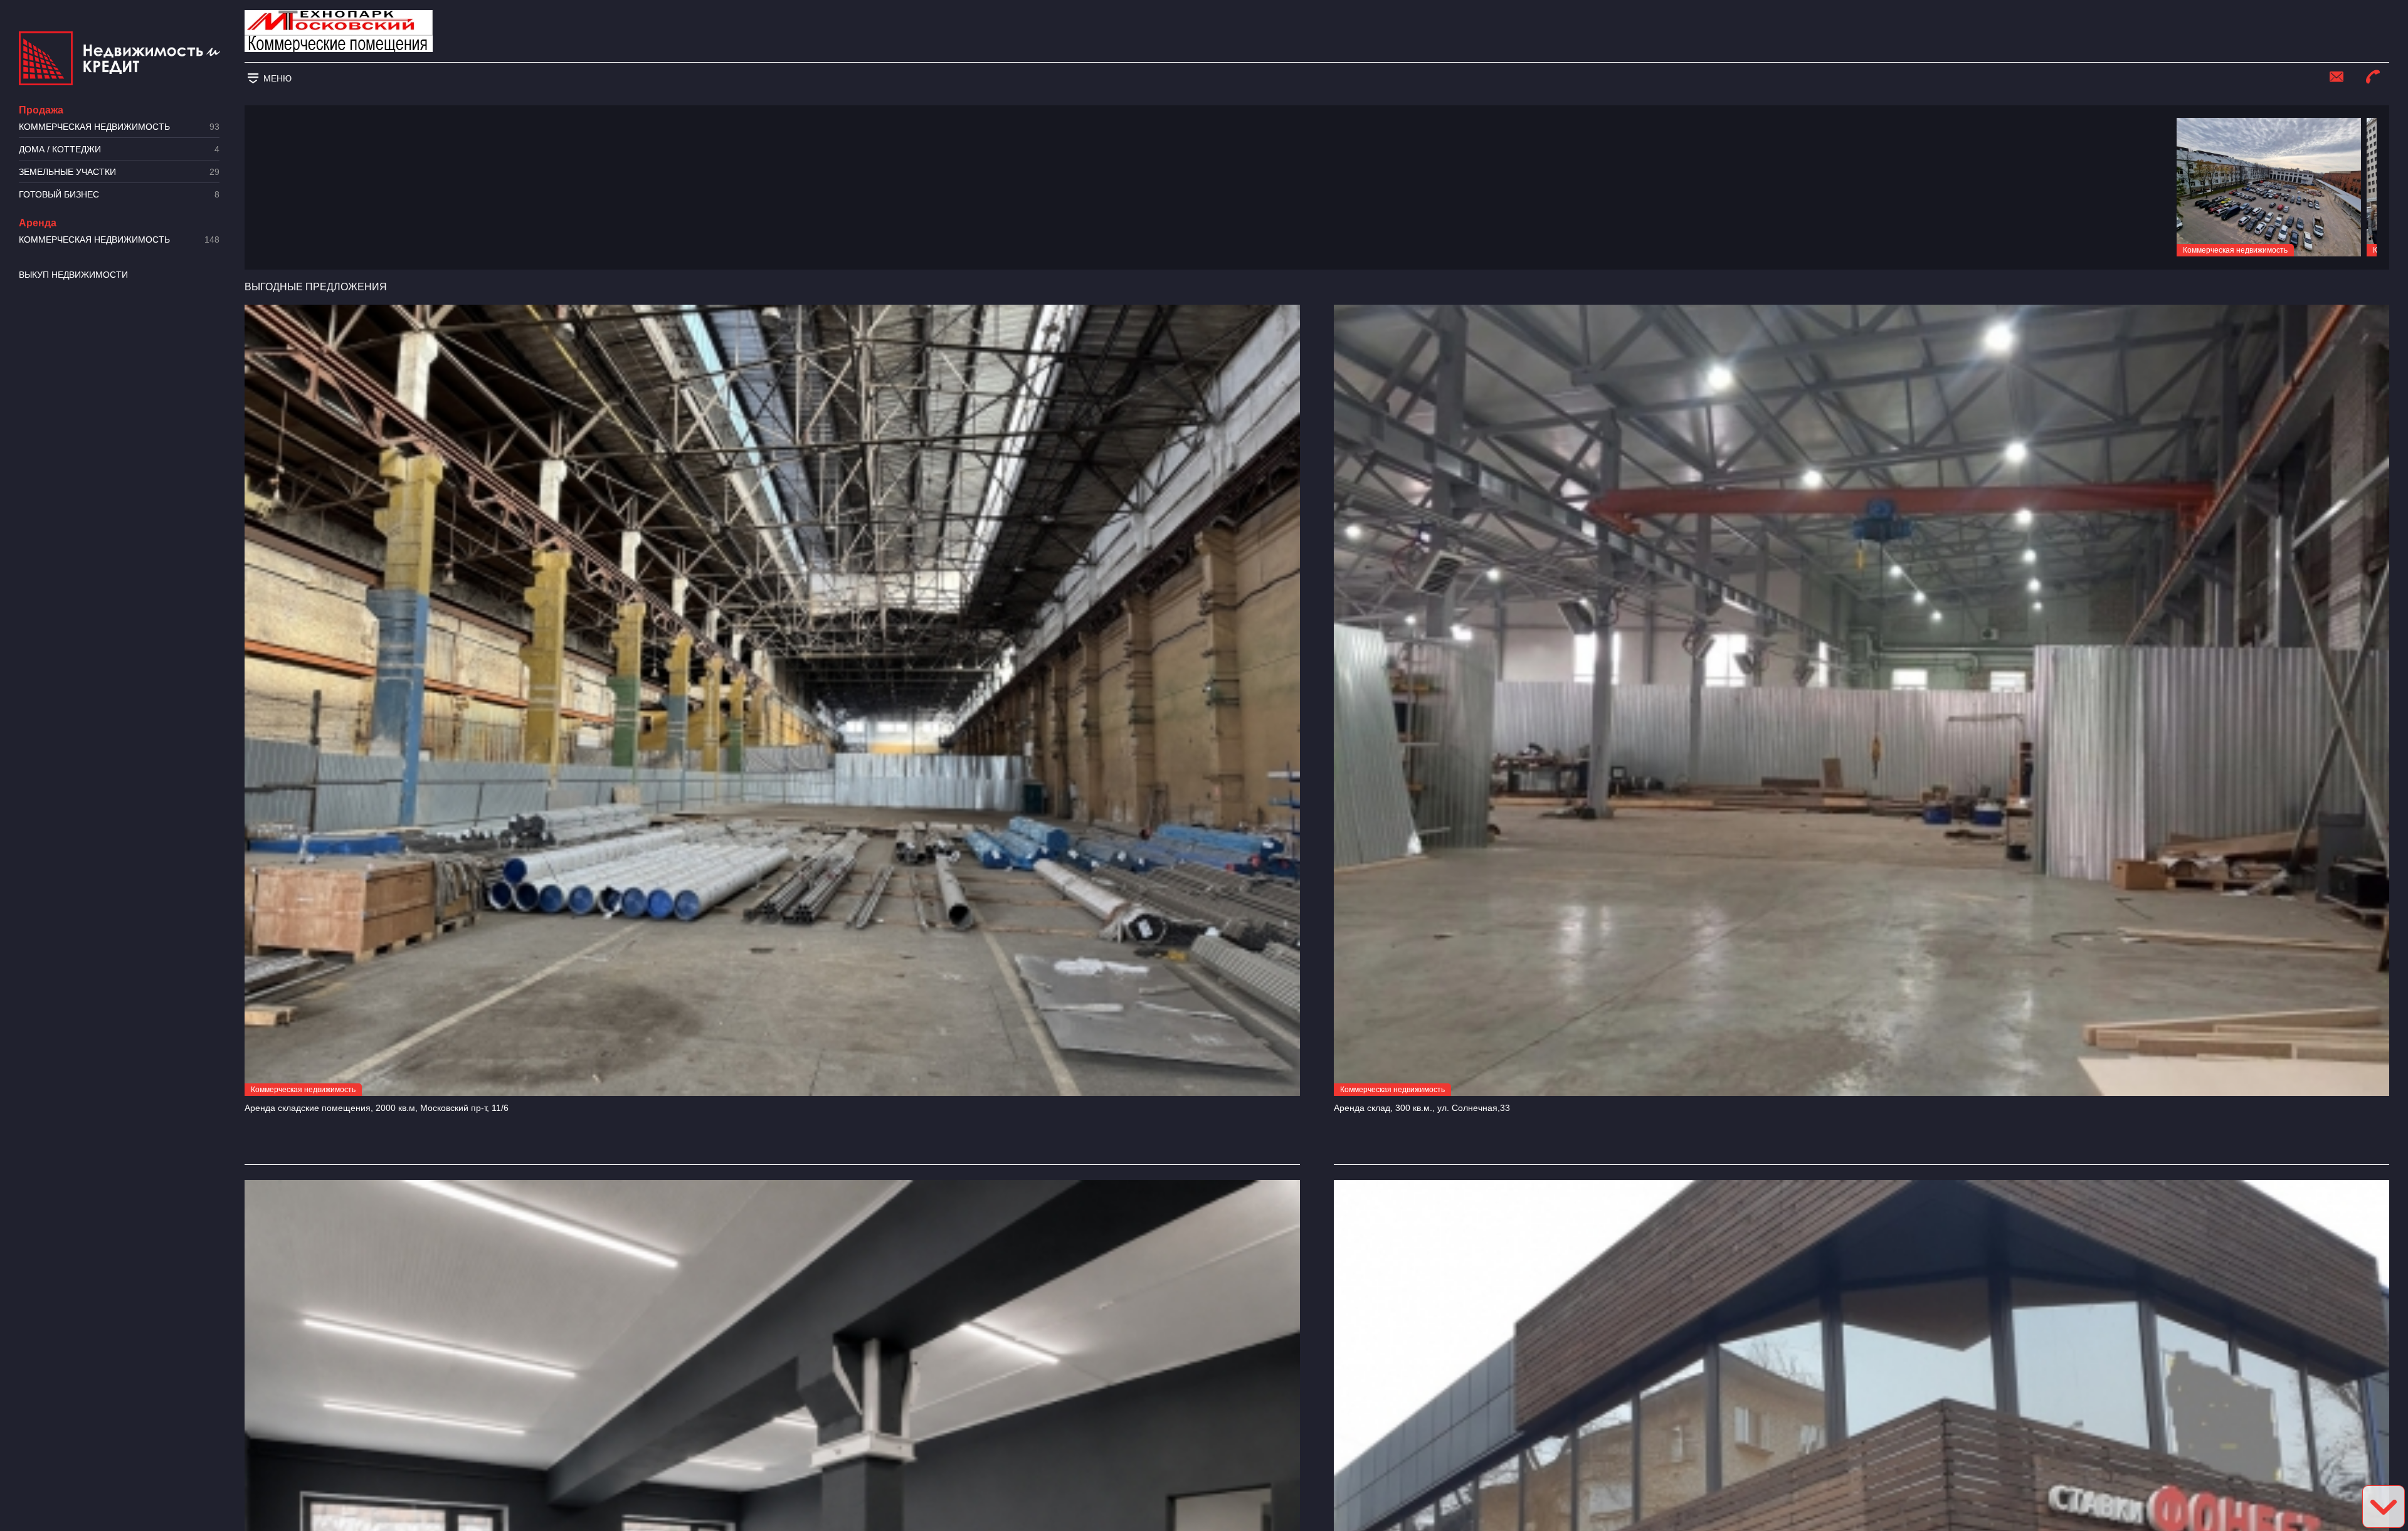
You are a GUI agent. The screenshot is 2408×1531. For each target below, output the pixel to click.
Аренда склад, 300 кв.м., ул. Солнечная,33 (1422, 1108)
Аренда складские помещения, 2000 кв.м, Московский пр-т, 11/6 (377, 1108)
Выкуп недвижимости (73, 275)
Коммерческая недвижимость (119, 127)
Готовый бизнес (119, 195)
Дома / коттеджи (119, 150)
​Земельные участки (119, 172)
